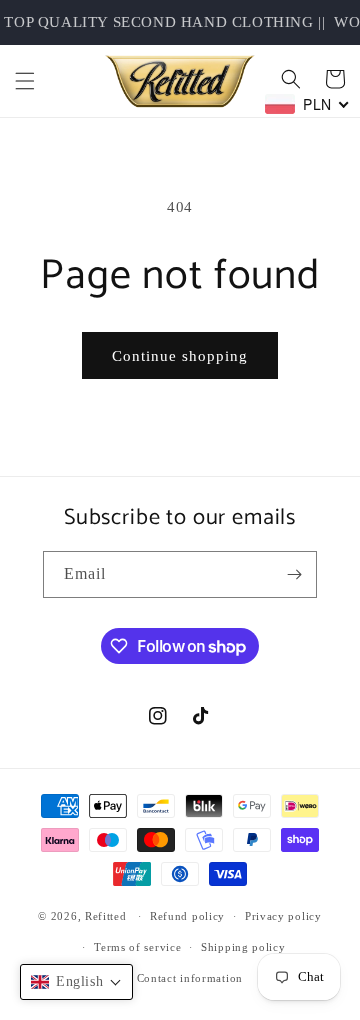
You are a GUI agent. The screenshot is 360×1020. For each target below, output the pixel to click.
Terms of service (137, 947)
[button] (25, 81)
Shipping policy (243, 947)
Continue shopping (180, 356)
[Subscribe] (294, 574)
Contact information (190, 978)
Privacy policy (283, 916)
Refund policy (187, 916)
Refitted (106, 916)
